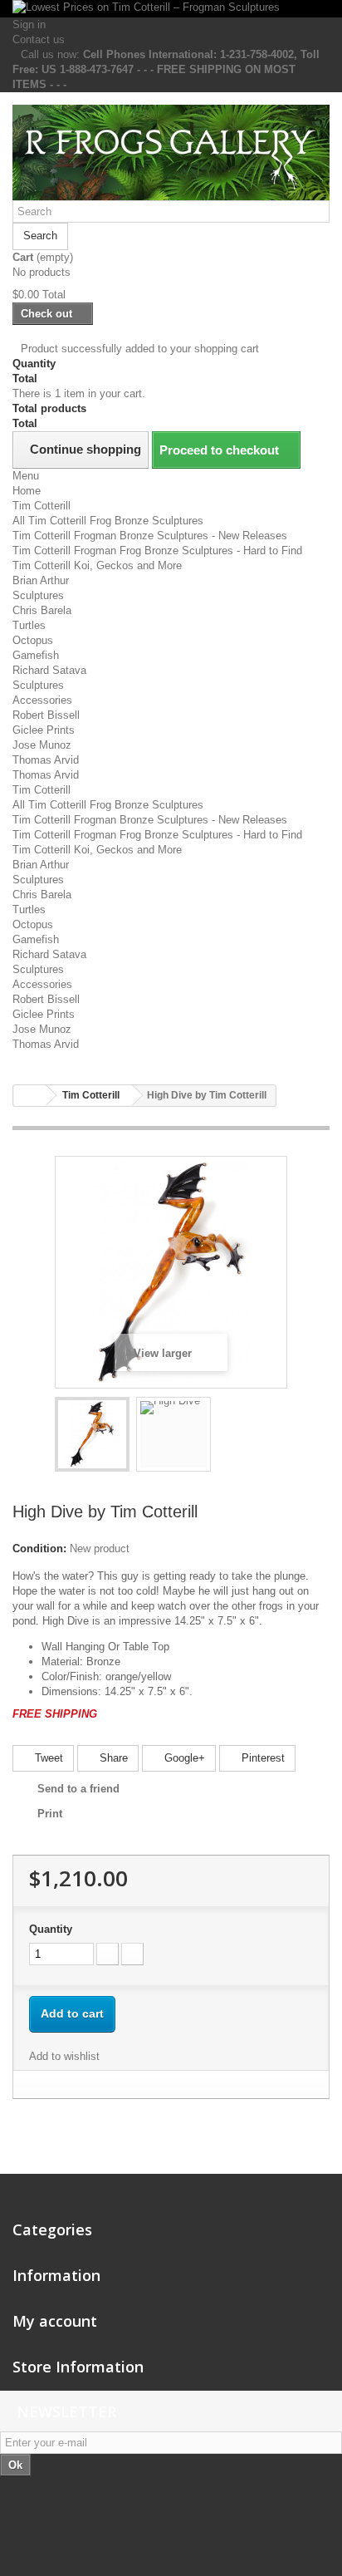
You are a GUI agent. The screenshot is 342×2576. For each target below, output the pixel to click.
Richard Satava (49, 670)
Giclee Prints (44, 730)
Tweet (47, 1758)
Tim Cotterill (42, 506)
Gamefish (36, 655)
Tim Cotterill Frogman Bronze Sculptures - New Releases (150, 536)
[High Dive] (92, 1434)
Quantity (51, 1929)
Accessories (42, 700)
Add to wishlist (64, 2056)
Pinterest (261, 1758)
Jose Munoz (42, 745)
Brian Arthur (41, 580)
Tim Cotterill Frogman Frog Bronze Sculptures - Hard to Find (157, 551)
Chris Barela (42, 610)
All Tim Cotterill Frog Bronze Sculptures (108, 521)
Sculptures (38, 595)
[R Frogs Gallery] (171, 152)
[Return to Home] (30, 1096)
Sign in (29, 25)
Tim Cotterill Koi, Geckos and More (97, 565)
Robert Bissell (46, 715)
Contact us (39, 39)
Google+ (183, 1758)
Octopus (33, 640)
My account (55, 2321)
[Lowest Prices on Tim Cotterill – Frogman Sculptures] (171, 9)
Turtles (29, 625)
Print (50, 1814)
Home (27, 491)
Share (112, 1758)
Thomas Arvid (46, 760)
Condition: (39, 1549)
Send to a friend (78, 1789)
